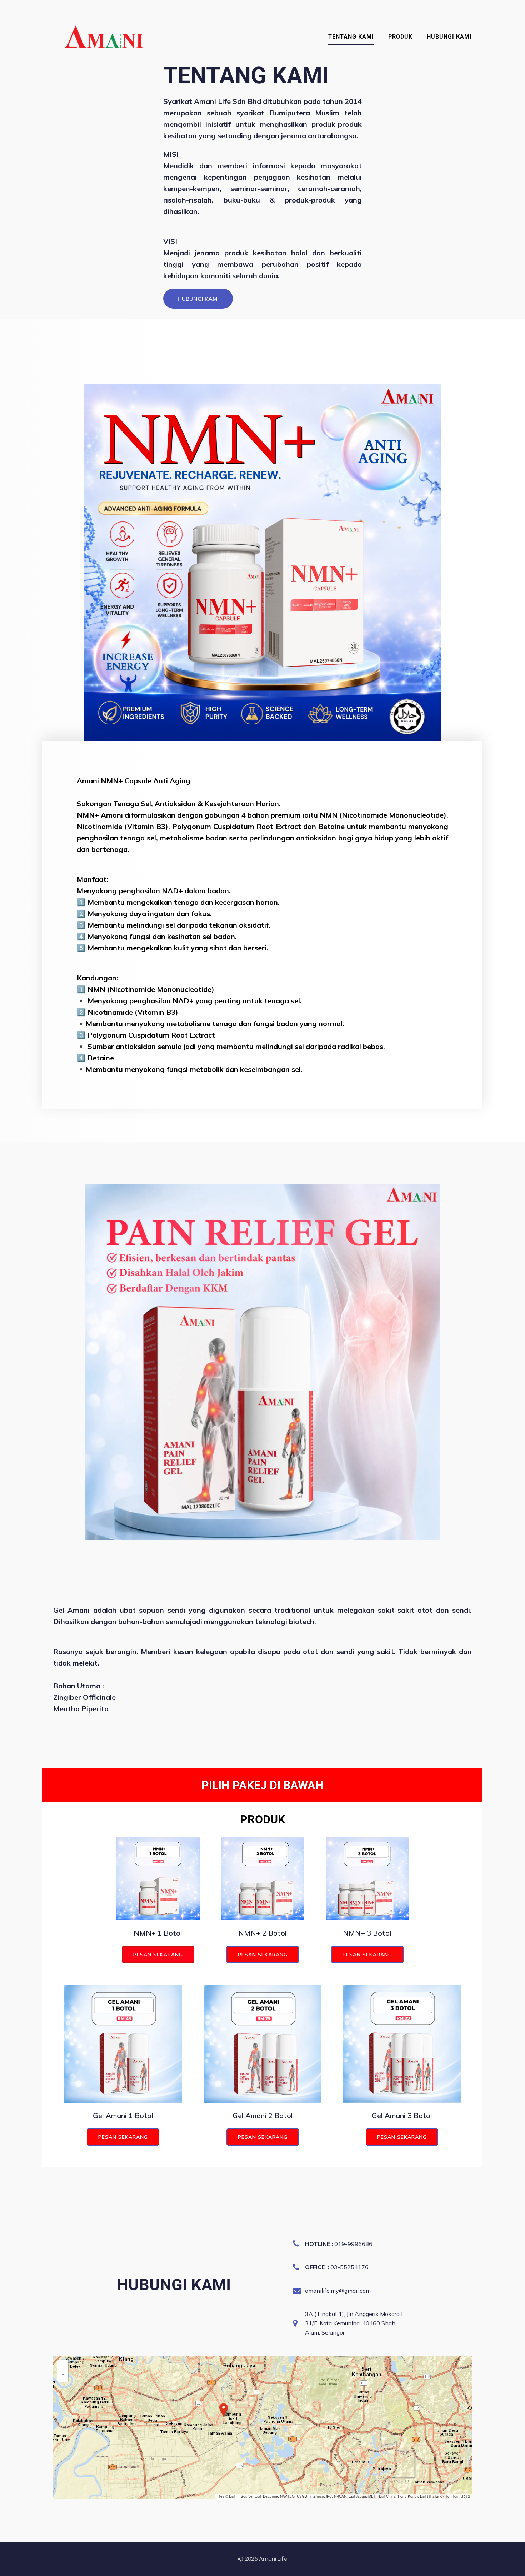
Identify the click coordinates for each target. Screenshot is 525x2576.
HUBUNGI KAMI (449, 37)
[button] (224, 2410)
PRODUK (400, 37)
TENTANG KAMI (351, 37)
